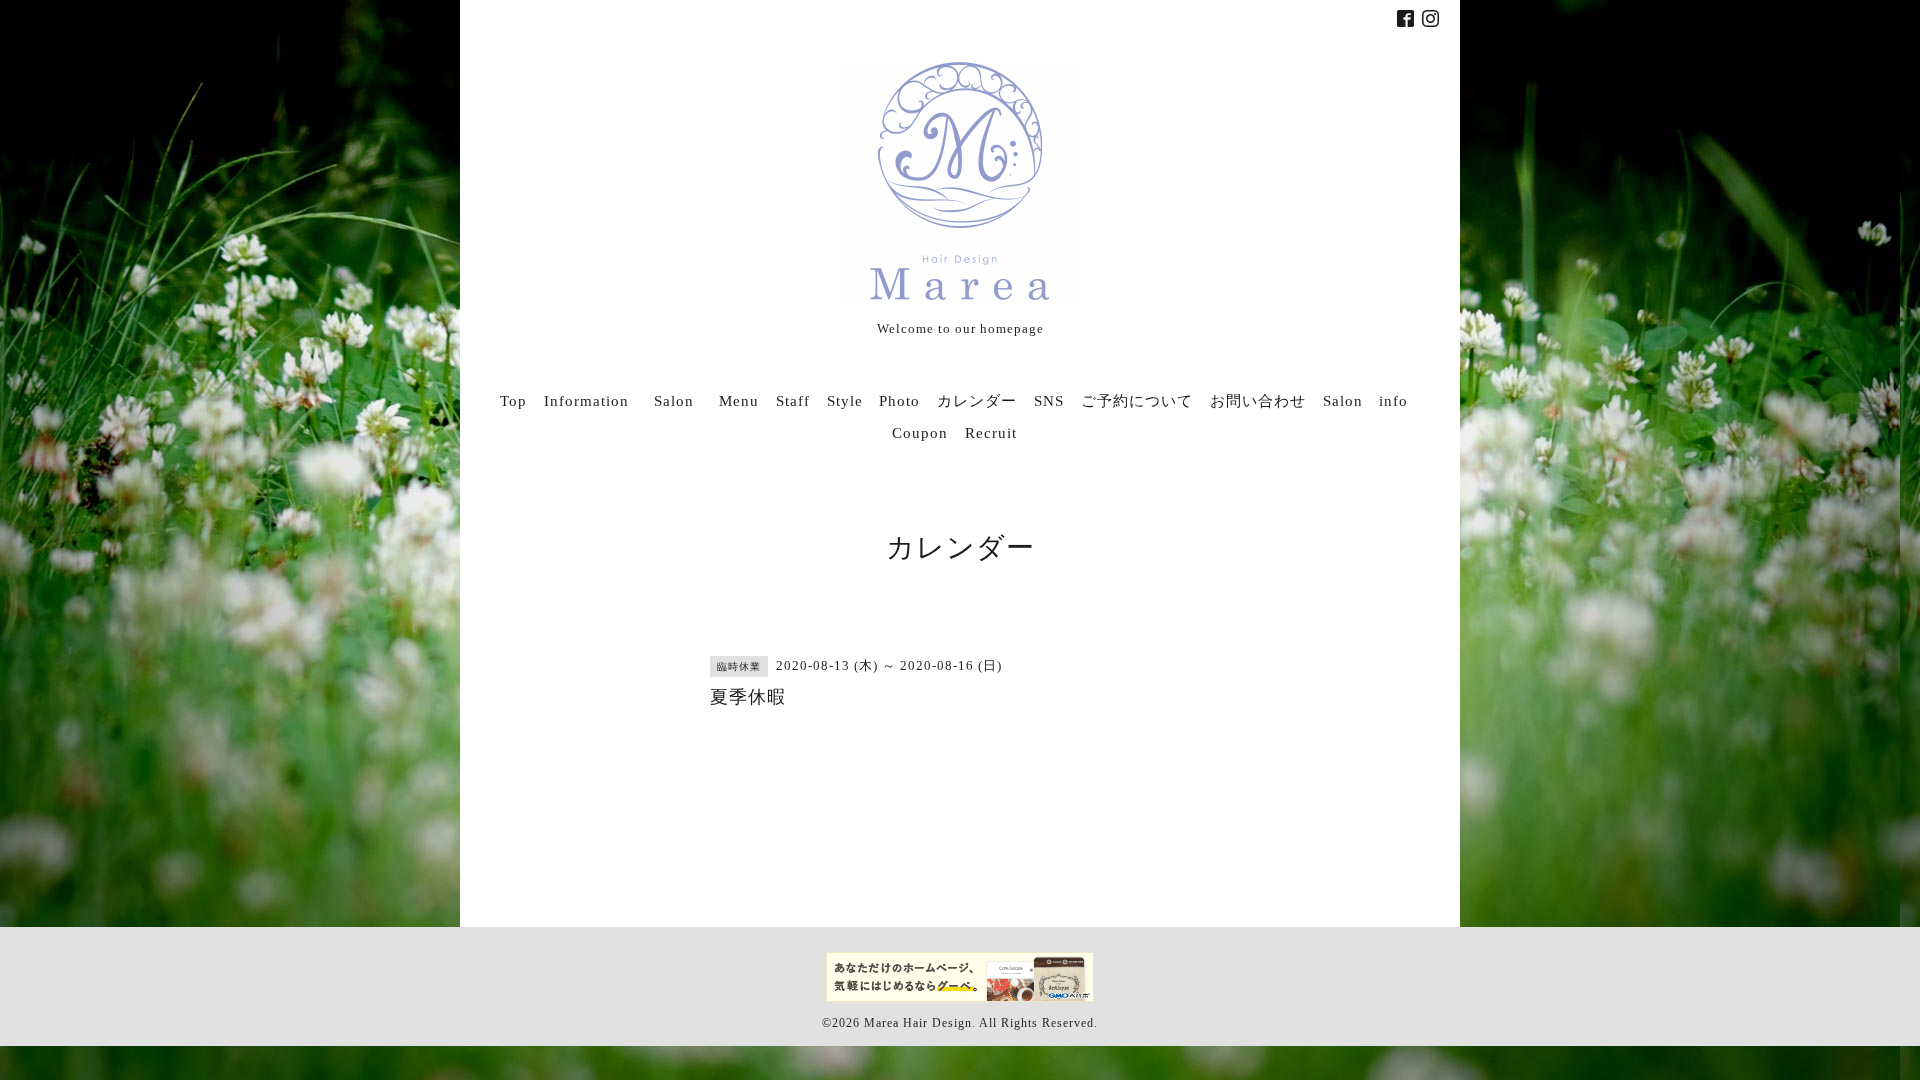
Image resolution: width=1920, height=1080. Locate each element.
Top (513, 401)
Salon (682, 401)
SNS (1049, 401)
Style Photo (873, 401)
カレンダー (977, 401)
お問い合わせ (1258, 401)
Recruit (991, 433)
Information (586, 401)
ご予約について (1137, 401)
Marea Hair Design (918, 1023)
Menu (739, 401)
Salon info (1365, 401)
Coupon (920, 433)
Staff (793, 401)
